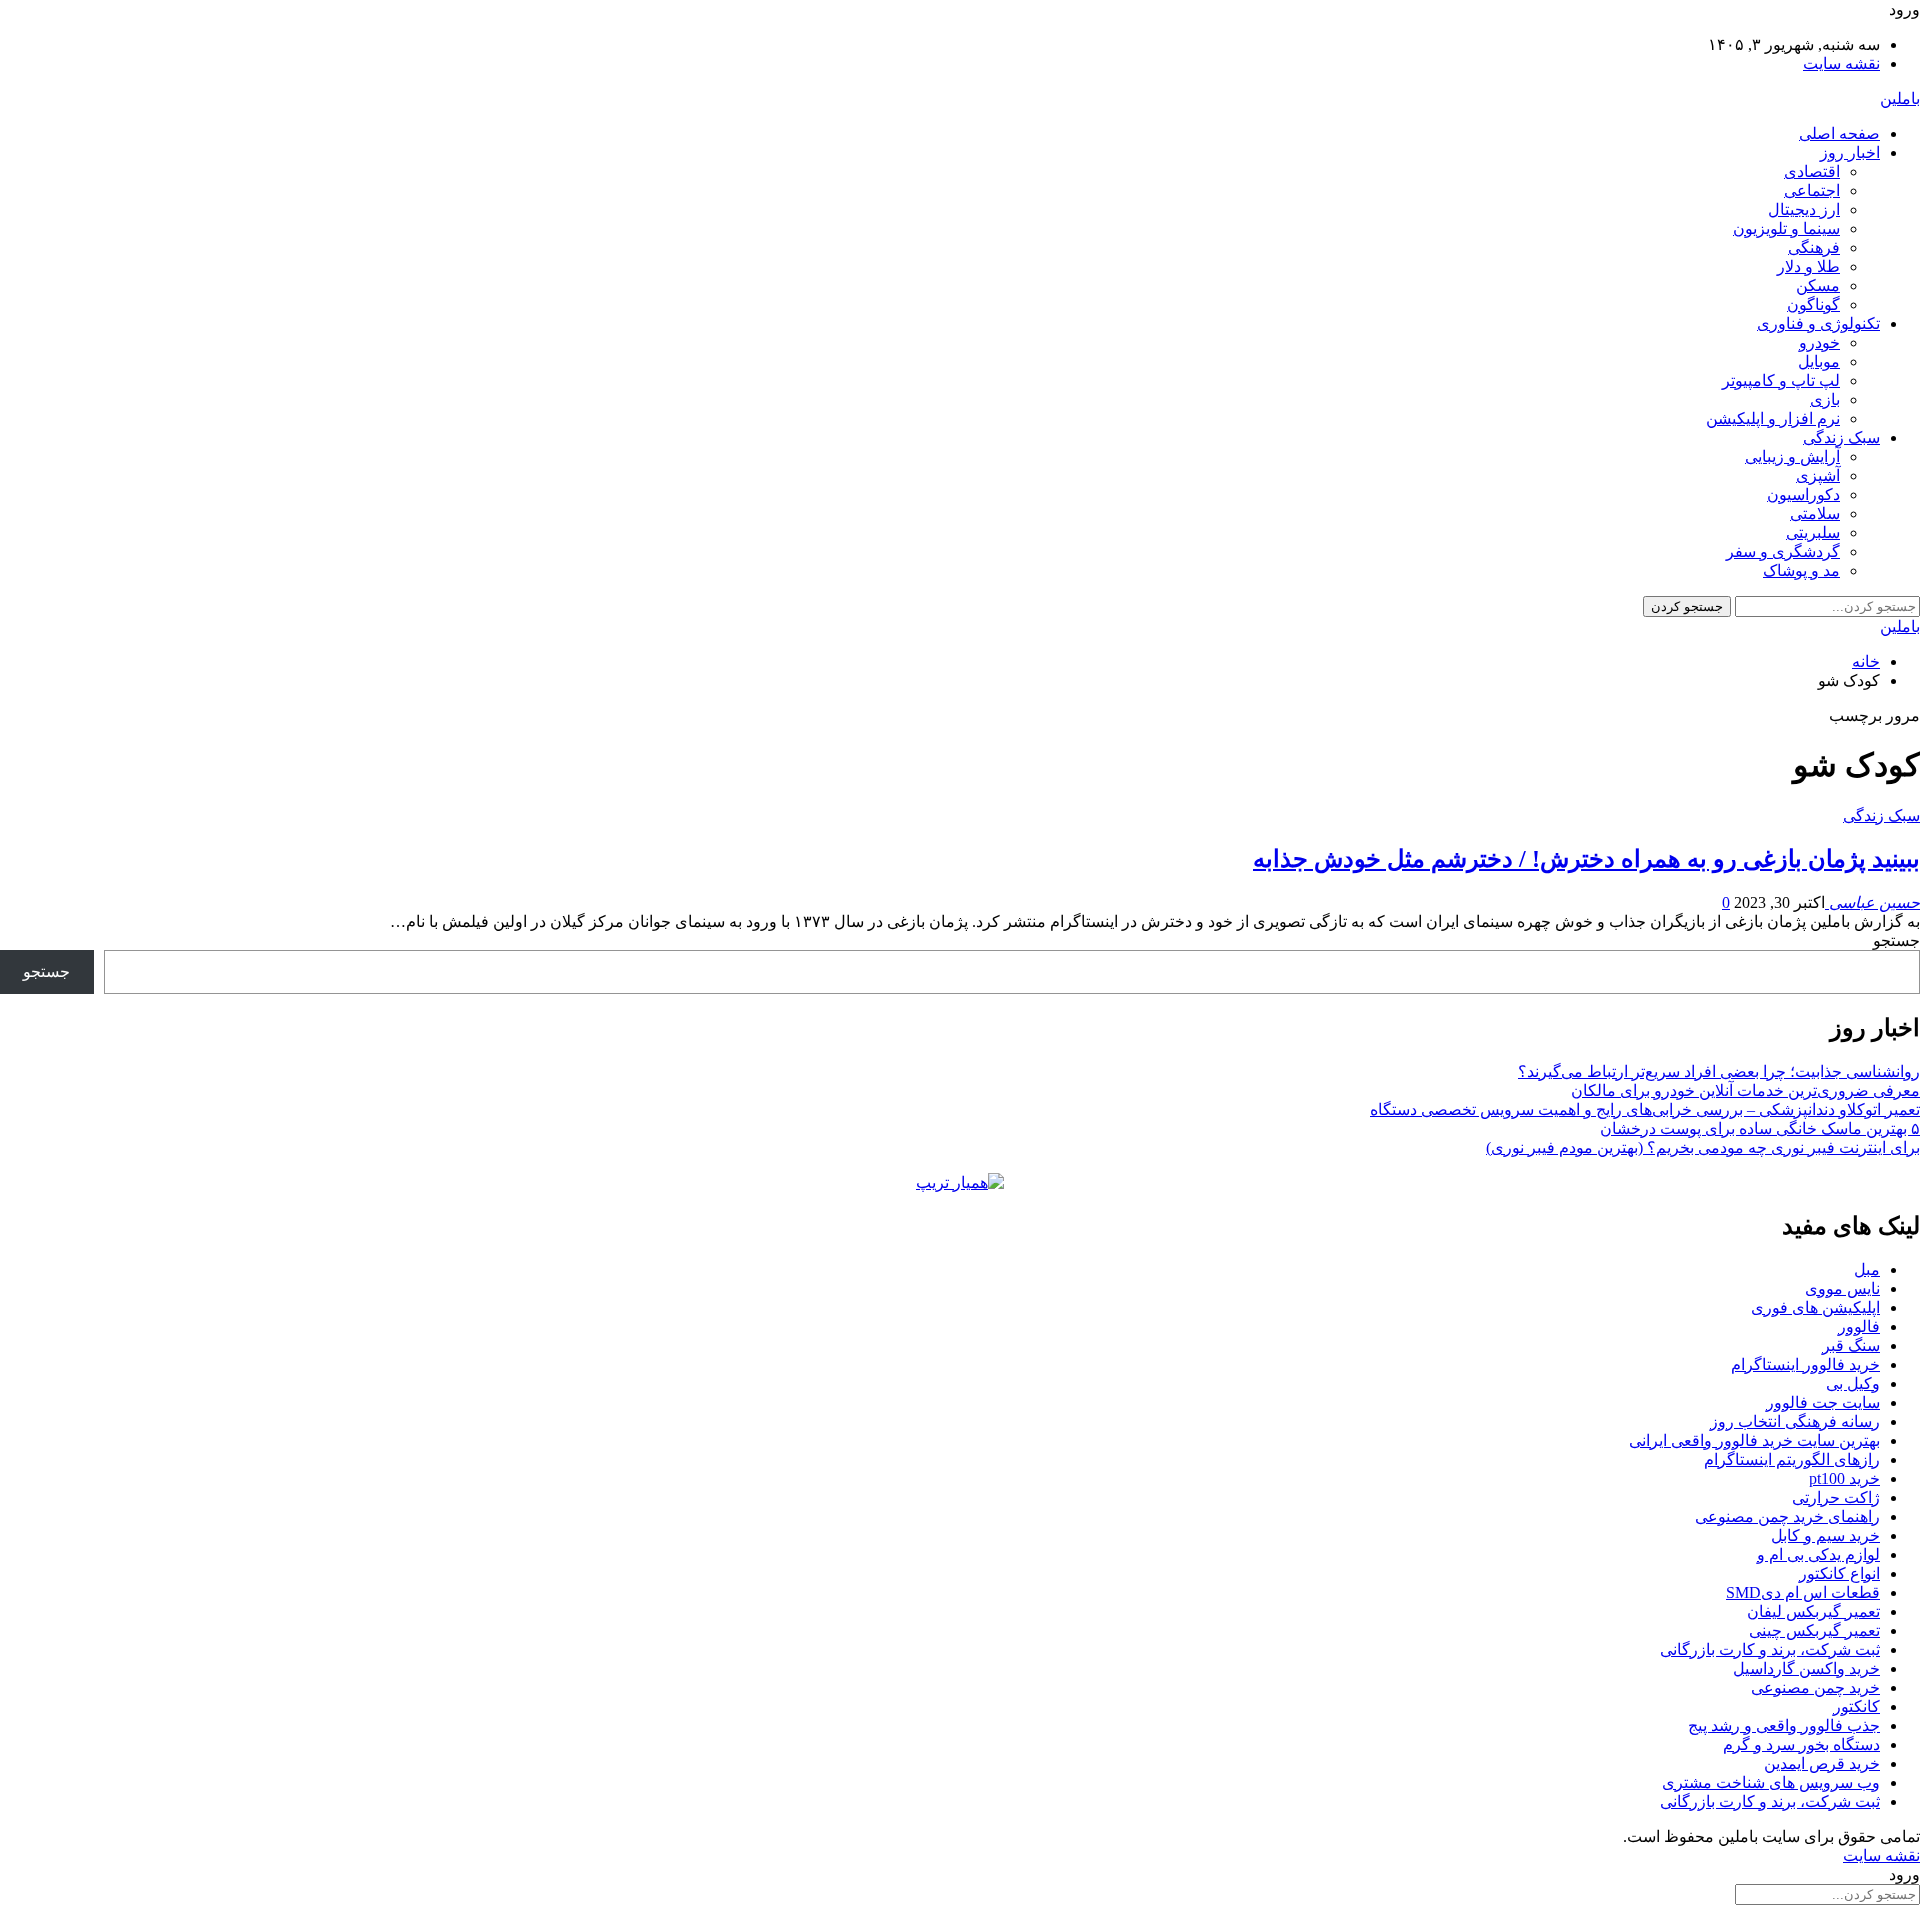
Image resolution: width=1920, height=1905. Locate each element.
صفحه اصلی (1839, 133)
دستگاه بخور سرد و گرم (1801, 1744)
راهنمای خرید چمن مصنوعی (1787, 1516)
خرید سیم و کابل (1825, 1535)
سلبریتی (1813, 532)
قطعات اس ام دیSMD (1803, 1592)
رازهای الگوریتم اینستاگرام (1792, 1459)
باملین (1900, 98)
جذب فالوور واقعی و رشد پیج (1784, 1725)
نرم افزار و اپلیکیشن (1773, 418)
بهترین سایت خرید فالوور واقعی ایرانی (1754, 1440)
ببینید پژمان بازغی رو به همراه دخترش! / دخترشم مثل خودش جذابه (1586, 859)
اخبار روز (1850, 152)
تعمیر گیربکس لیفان (1813, 1611)
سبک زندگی (1841, 437)
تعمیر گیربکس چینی (1814, 1630)
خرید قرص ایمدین (1822, 1763)
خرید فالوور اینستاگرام (1805, 1364)
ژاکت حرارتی (1836, 1497)
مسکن (1818, 285)
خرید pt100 (1844, 1478)
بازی (1825, 399)
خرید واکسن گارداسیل (1806, 1668)
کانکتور (1856, 1706)
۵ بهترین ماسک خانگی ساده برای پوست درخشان (1760, 1128)
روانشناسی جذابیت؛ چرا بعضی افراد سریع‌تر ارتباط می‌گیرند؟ (1719, 1071)
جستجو (1896, 940)
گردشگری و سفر (1783, 551)
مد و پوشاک (1801, 570)
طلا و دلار (1808, 266)
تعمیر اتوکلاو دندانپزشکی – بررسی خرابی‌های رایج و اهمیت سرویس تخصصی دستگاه (1645, 1109)
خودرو (1819, 342)
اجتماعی (1812, 190)
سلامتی (1815, 513)
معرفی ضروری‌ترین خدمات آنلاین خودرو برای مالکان (1745, 1090)
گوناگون (1813, 304)
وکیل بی (1853, 1383)
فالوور (1859, 1326)
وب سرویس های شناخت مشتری (1771, 1782)
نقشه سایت (1841, 63)
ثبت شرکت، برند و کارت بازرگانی (1770, 1649)
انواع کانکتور (1839, 1573)
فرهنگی (1814, 247)
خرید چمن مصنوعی (1815, 1687)
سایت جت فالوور (1823, 1402)
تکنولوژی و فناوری (1818, 323)
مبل (1867, 1269)
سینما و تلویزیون (1786, 228)
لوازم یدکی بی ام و (1818, 1554)
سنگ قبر (1851, 1345)
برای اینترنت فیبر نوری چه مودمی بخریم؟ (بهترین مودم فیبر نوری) (1703, 1147)
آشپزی (1818, 475)
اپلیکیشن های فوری (1815, 1307)
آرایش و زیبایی (1792, 456)
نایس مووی (1842, 1288)
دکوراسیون (1803, 494)
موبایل (1819, 361)
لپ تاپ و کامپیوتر (1781, 380)
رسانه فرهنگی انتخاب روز (1795, 1421)
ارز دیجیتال (1804, 209)
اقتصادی (1812, 171)
